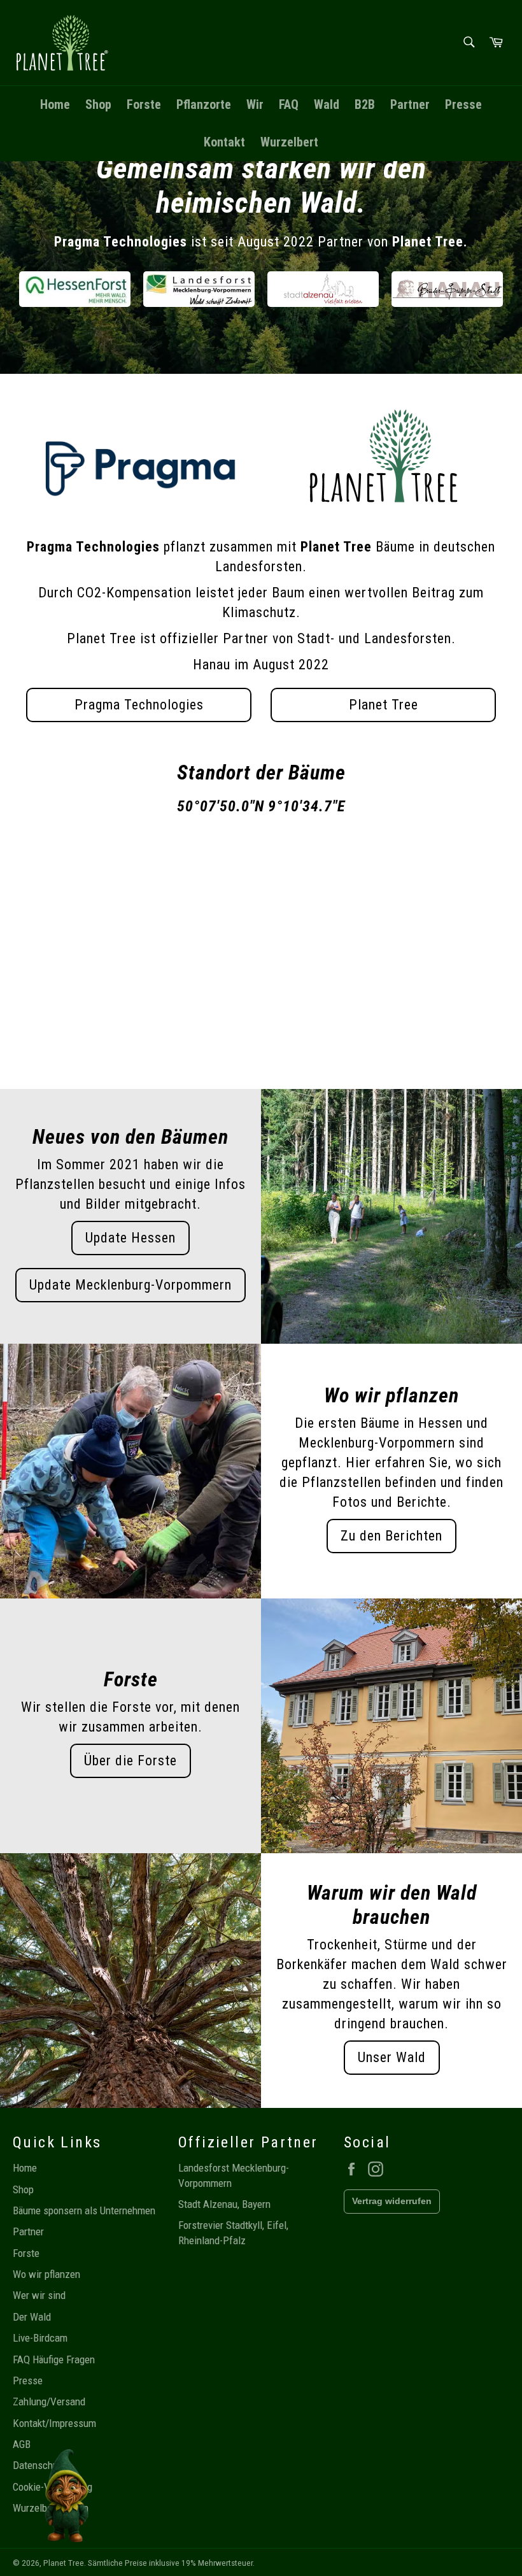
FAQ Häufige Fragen (54, 2359)
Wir (255, 104)
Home (55, 104)
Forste (144, 104)
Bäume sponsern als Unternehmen (84, 2210)
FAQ (289, 104)
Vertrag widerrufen (392, 2201)
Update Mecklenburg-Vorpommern (130, 1285)
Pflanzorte (204, 104)
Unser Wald (392, 2057)
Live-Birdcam (40, 2338)
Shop (98, 104)
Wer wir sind (39, 2295)
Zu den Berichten (391, 1536)
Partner (410, 104)
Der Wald (32, 2317)
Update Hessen (130, 1238)
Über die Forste (130, 1761)
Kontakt (224, 142)
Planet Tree (384, 705)
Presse (463, 104)
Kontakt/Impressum (54, 2423)
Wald (327, 104)
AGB (22, 2444)
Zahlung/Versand (49, 2402)
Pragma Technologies (139, 705)
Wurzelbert (289, 142)
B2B (365, 104)
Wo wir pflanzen (46, 2274)
